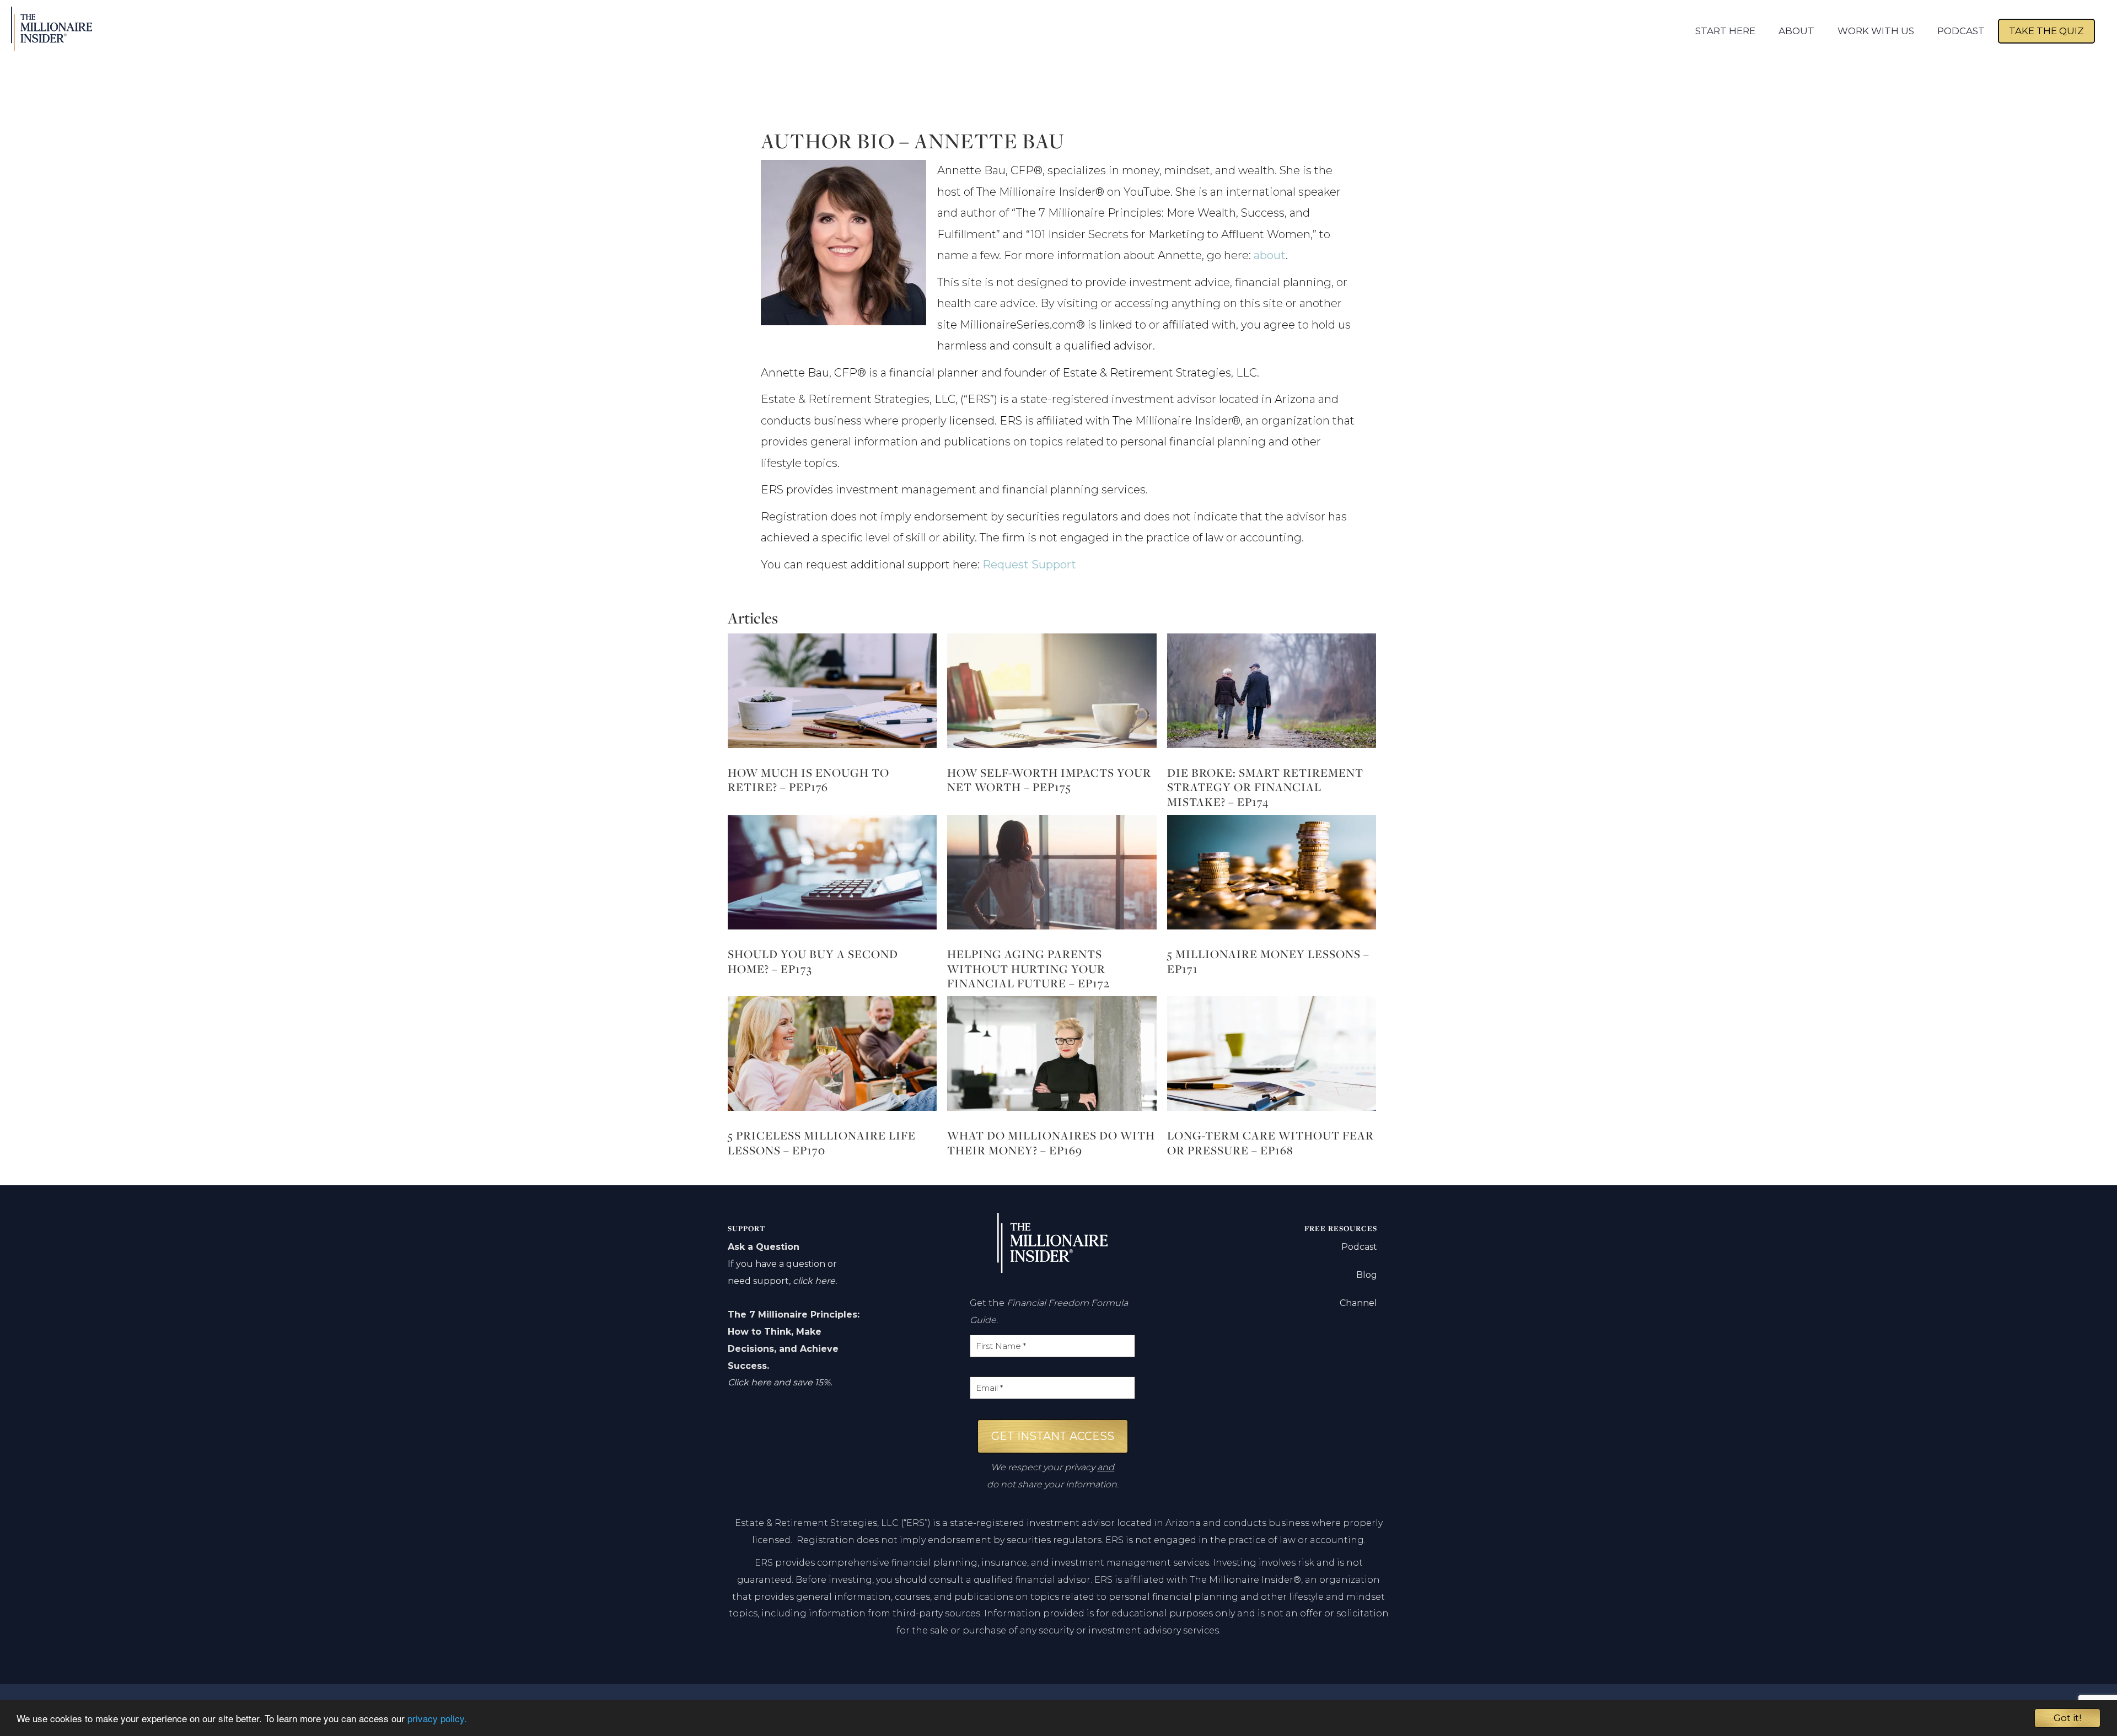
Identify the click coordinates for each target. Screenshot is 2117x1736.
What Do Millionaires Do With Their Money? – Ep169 (1051, 1143)
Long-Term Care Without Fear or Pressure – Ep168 (1270, 1143)
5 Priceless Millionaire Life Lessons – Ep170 (822, 1143)
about (1270, 255)
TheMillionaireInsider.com (65, 29)
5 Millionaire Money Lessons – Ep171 (1268, 961)
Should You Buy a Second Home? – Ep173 (813, 961)
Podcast (1359, 1247)
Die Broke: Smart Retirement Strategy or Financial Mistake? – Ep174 (1265, 787)
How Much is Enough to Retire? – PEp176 (808, 780)
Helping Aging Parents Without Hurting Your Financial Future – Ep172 (1028, 969)
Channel (1358, 1303)
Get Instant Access (1053, 1436)
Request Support (1029, 565)
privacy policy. (437, 1718)
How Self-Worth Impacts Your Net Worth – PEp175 (1049, 780)
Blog (1367, 1275)
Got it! (2067, 1718)
